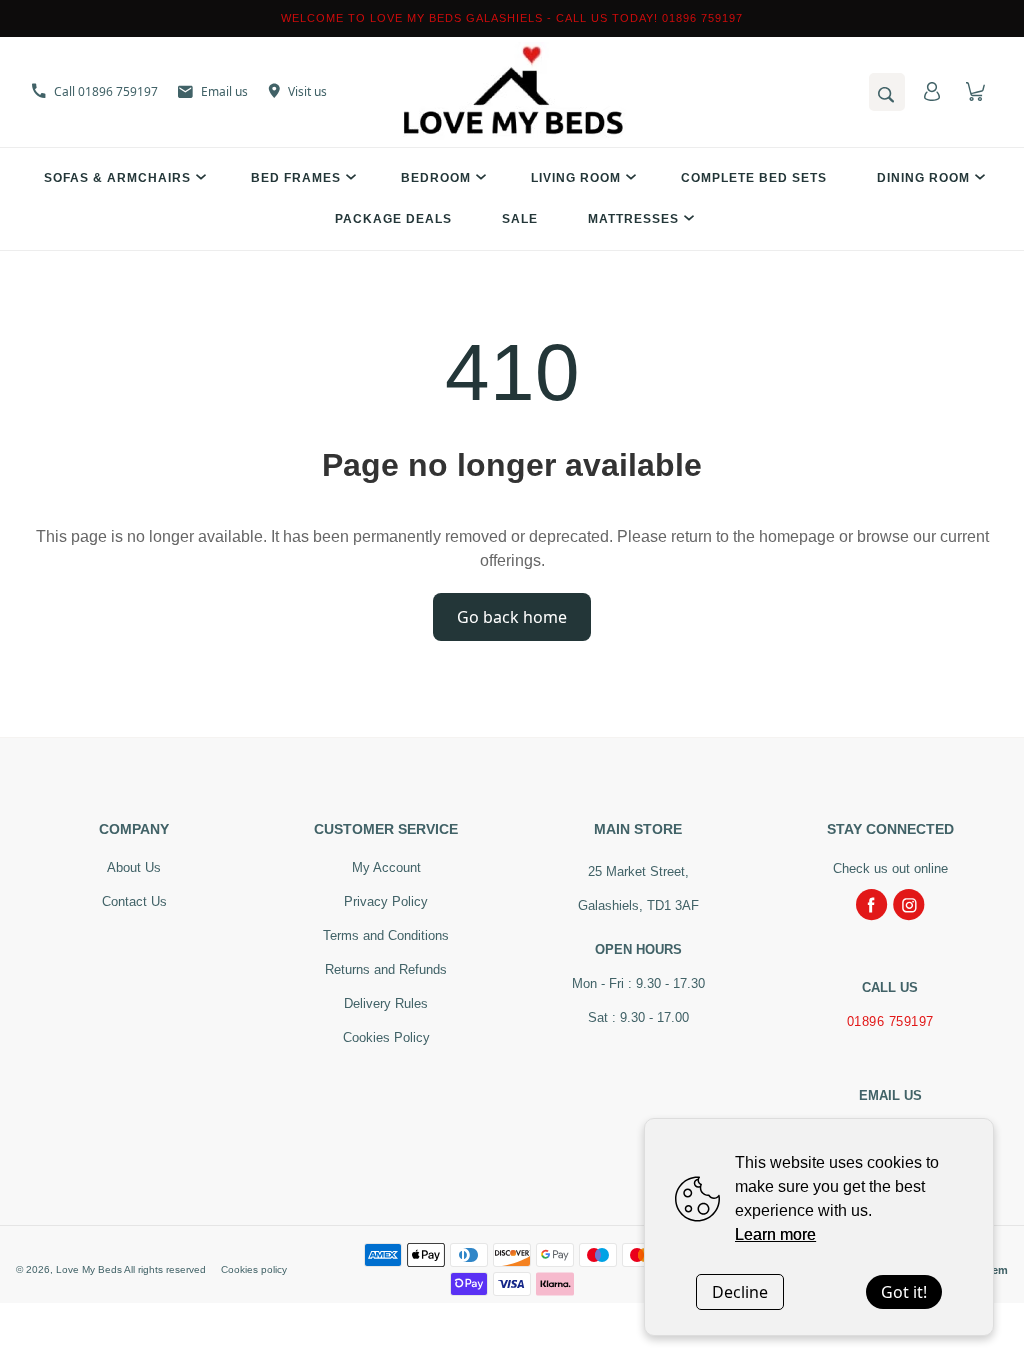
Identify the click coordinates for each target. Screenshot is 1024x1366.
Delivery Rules (386, 1003)
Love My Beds (89, 1269)
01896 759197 (890, 1021)
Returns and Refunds (386, 969)
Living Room (576, 178)
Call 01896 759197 (106, 91)
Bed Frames (296, 178)
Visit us (307, 91)
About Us (134, 867)
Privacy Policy (386, 901)
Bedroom (436, 178)
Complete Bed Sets (754, 178)
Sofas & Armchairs (117, 178)
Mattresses (633, 219)
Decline (740, 1292)
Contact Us (134, 901)
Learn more (775, 1234)
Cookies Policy (386, 1037)
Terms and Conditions (386, 935)
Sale (520, 219)
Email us (224, 91)
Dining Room (923, 178)
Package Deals (393, 219)
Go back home (512, 617)
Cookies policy (254, 1269)
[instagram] (909, 905)
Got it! (904, 1292)
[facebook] (872, 905)
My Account (386, 867)
